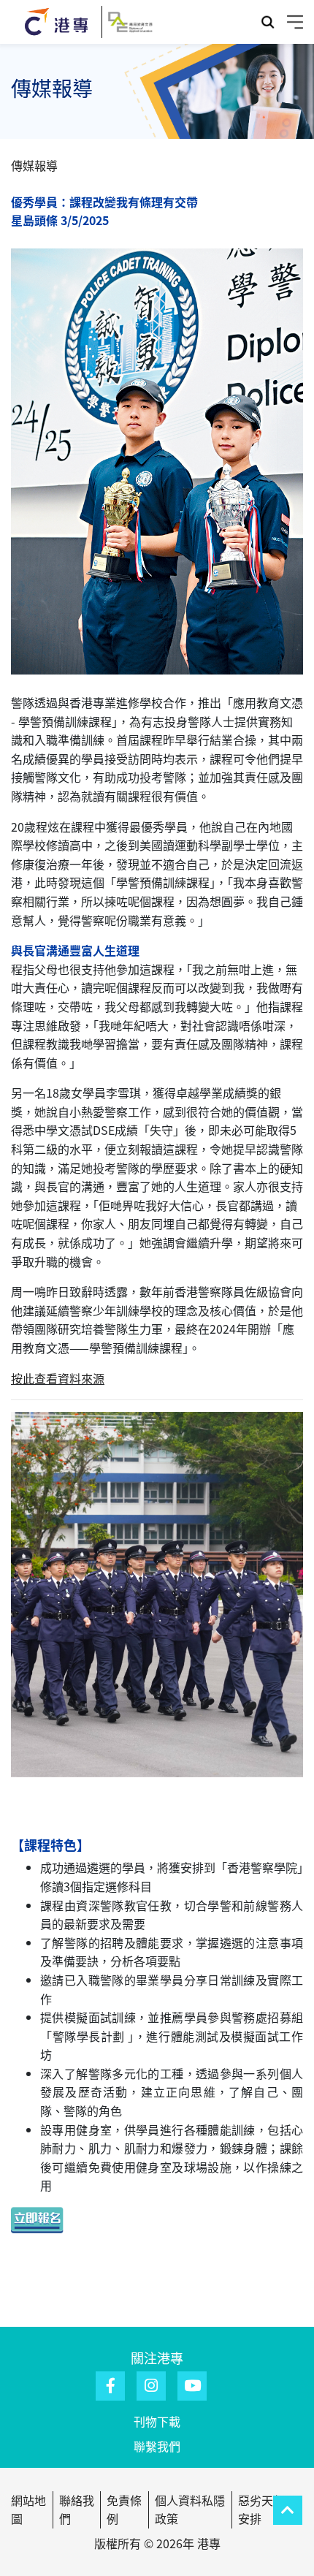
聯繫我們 (157, 2446)
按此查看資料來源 (58, 1378)
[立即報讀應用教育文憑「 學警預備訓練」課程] (47, 2218)
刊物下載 (157, 2421)
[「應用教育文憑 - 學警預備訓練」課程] (157, 1616)
